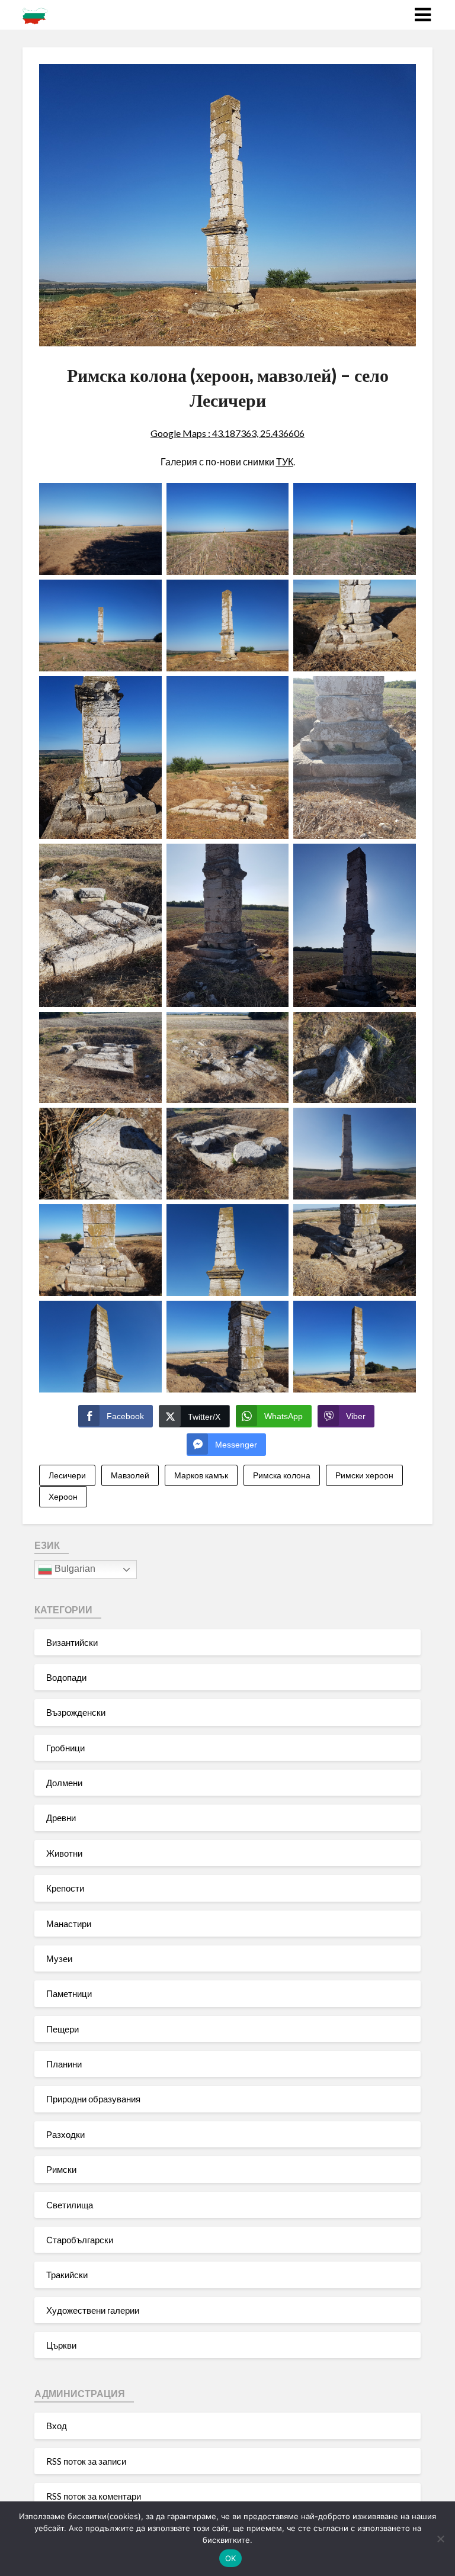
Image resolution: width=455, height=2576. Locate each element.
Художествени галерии (93, 2310)
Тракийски (67, 2275)
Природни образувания (93, 2099)
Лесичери (67, 1475)
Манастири (69, 1924)
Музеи (59, 1958)
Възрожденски (76, 1712)
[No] (440, 2539)
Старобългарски (80, 2240)
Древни (61, 1818)
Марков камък (201, 1475)
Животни (64, 1853)
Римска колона (282, 1475)
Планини (64, 2064)
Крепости (65, 1888)
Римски (61, 2169)
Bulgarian (74, 1569)
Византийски (72, 1642)
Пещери (63, 2029)
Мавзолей (130, 1475)
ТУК (285, 462)
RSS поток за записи (86, 2461)
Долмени (64, 1783)
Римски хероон (364, 1475)
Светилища (70, 2205)
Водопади (66, 1677)
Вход (57, 2426)
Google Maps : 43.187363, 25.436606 (227, 433)
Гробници (65, 1748)
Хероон (63, 1496)
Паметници (69, 1993)
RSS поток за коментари (94, 2496)
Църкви (61, 2345)
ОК (231, 2558)
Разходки (65, 2134)
